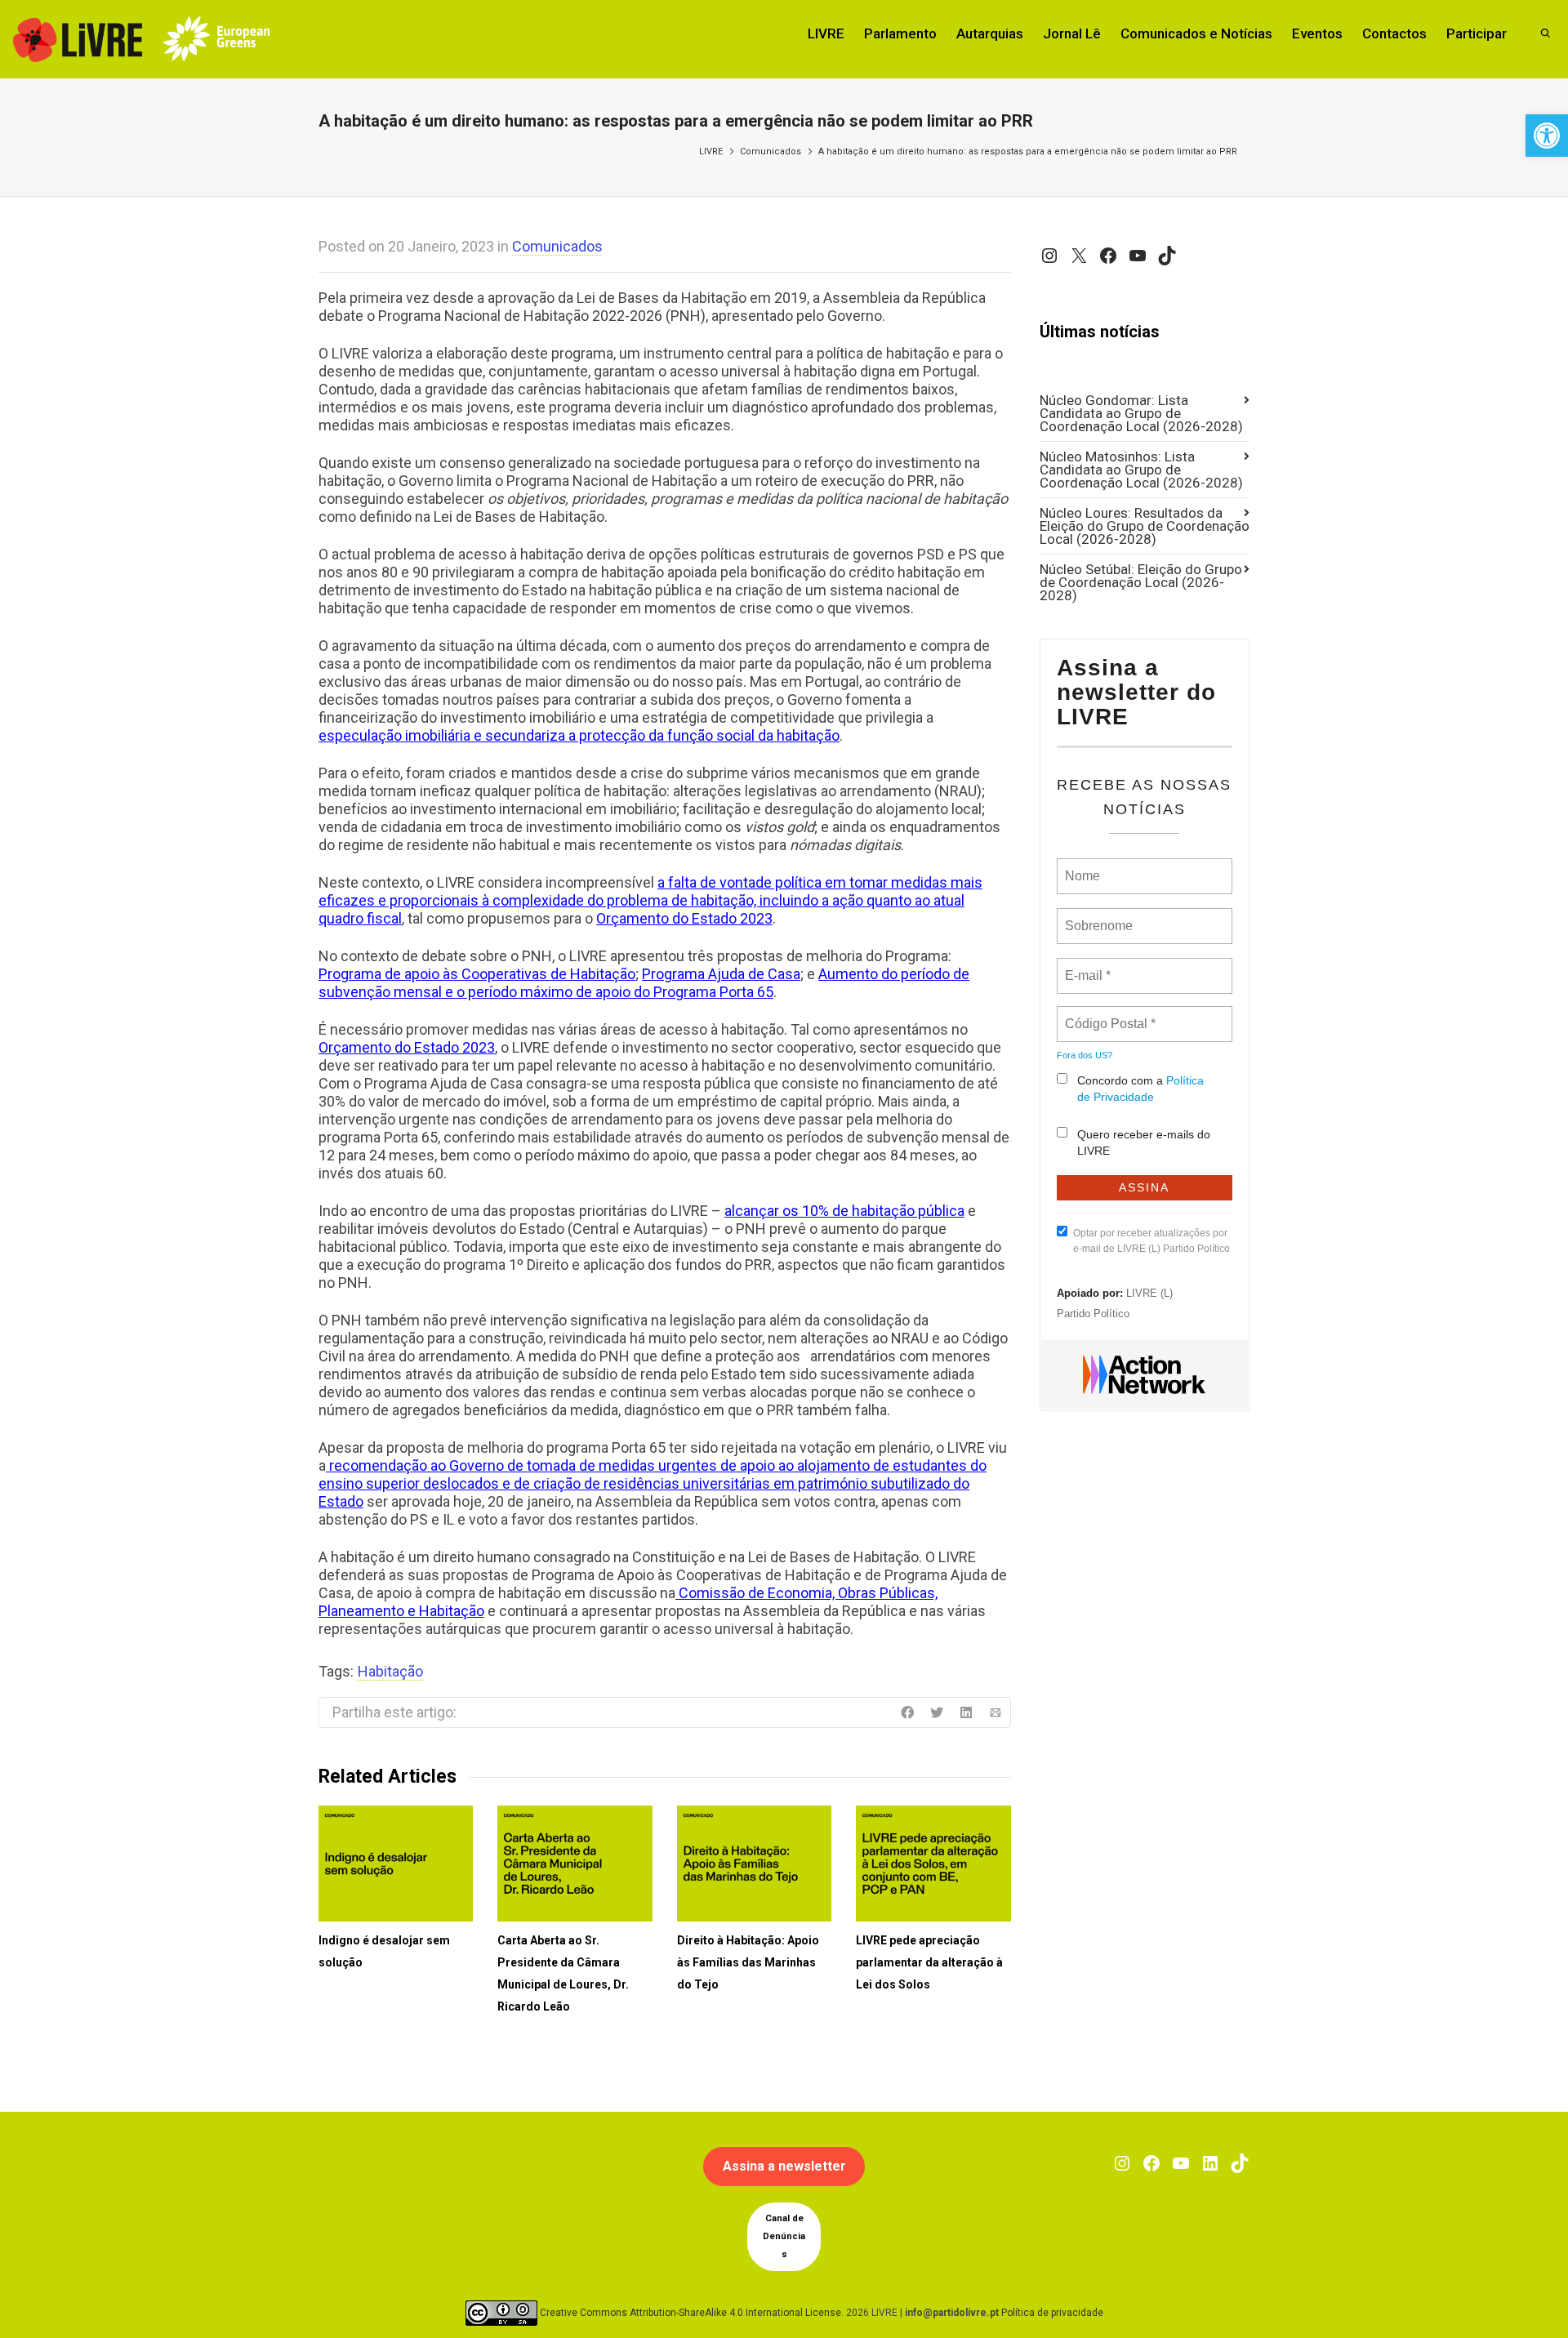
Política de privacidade (1052, 2313)
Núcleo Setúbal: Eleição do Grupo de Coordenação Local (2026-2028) (1141, 582)
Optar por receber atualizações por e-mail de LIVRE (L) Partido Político (1151, 1241)
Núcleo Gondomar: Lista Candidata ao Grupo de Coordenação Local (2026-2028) (1141, 413)
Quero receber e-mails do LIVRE (1144, 1142)
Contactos (1394, 33)
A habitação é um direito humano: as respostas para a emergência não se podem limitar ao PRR (1028, 151)
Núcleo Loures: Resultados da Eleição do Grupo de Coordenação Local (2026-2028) (1145, 526)
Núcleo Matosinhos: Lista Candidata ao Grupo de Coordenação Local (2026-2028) (1141, 470)
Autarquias (990, 33)
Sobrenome (1098, 916)
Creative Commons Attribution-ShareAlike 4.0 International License (690, 2313)
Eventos (1317, 33)
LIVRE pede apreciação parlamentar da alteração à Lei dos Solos (929, 1962)
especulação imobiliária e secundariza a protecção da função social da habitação (579, 735)
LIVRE (826, 33)
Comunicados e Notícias (1196, 33)
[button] (1547, 136)
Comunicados (771, 151)
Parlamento (900, 33)
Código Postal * (1110, 1014)
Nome (1081, 866)
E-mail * (1086, 966)
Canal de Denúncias (784, 2236)
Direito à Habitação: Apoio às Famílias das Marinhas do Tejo (748, 1962)
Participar (1477, 33)
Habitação (390, 1671)
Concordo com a (1140, 1089)
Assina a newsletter (784, 2166)
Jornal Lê (1072, 33)
